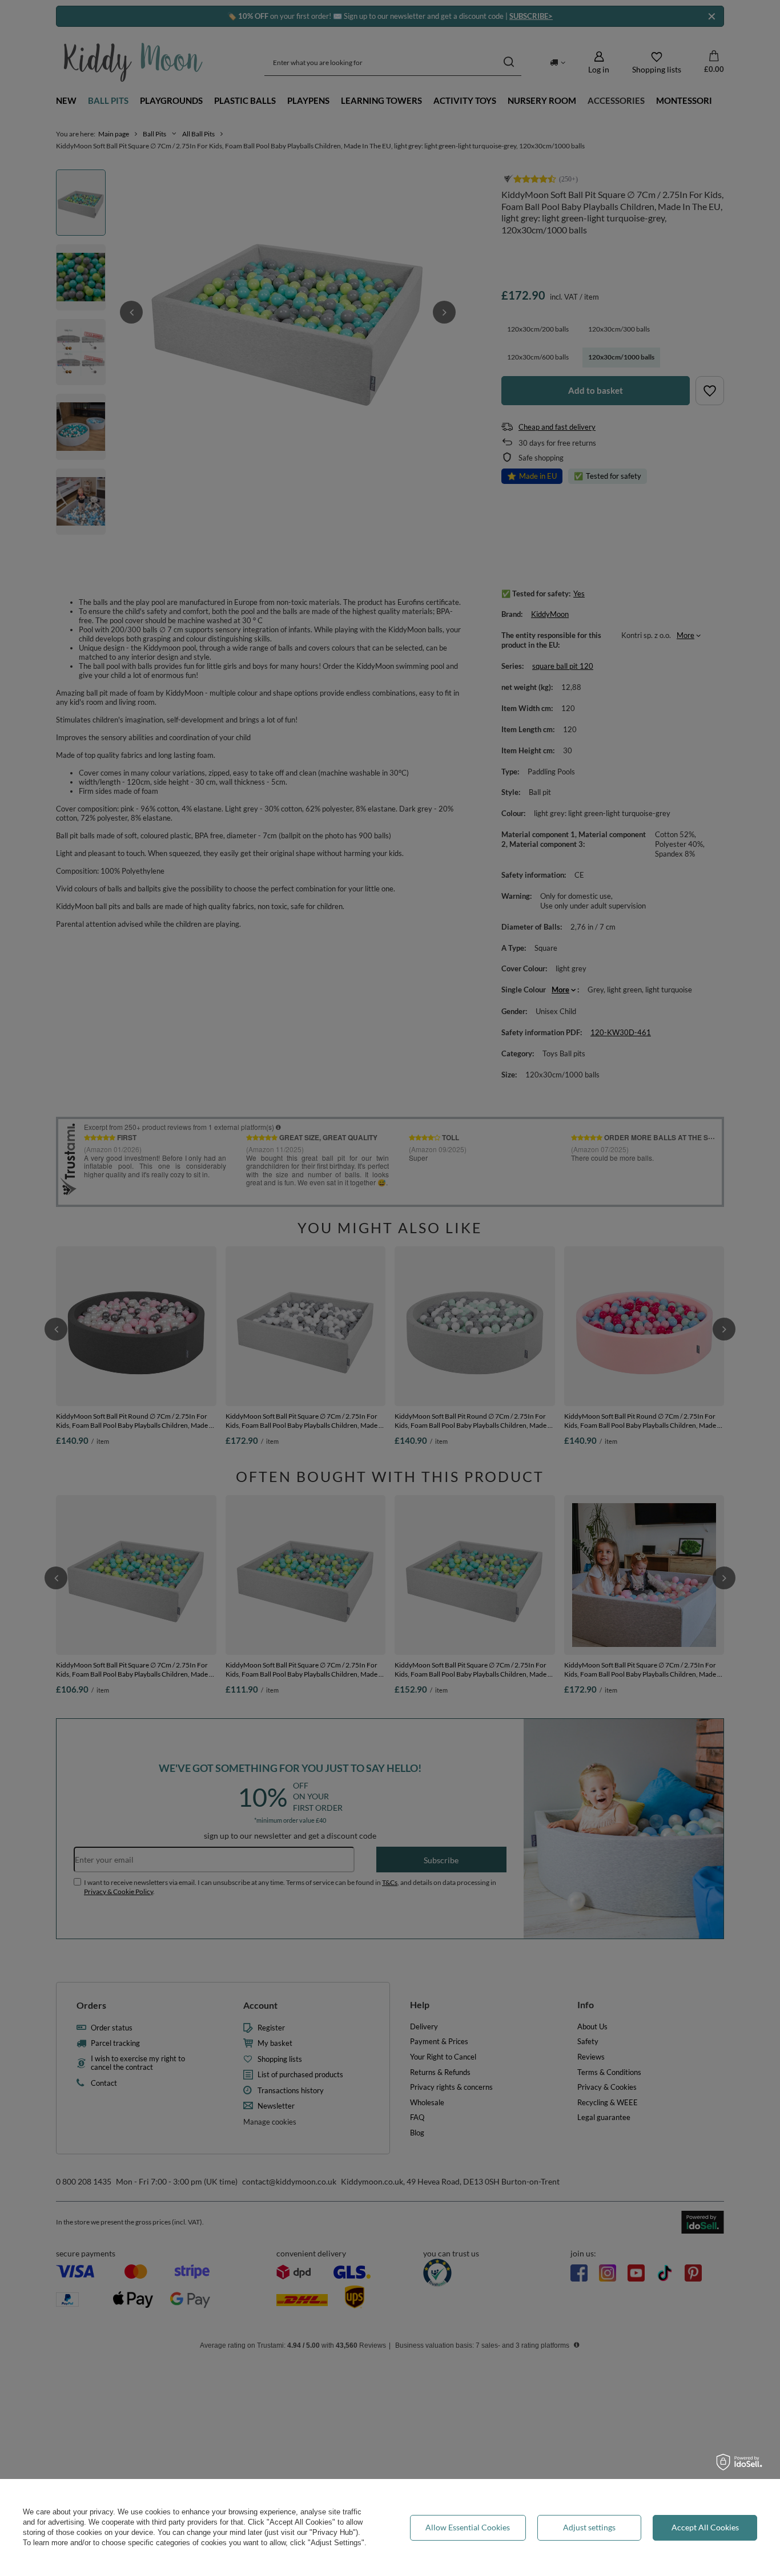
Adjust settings (589, 2527)
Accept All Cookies (705, 2527)
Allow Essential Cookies (468, 2527)
